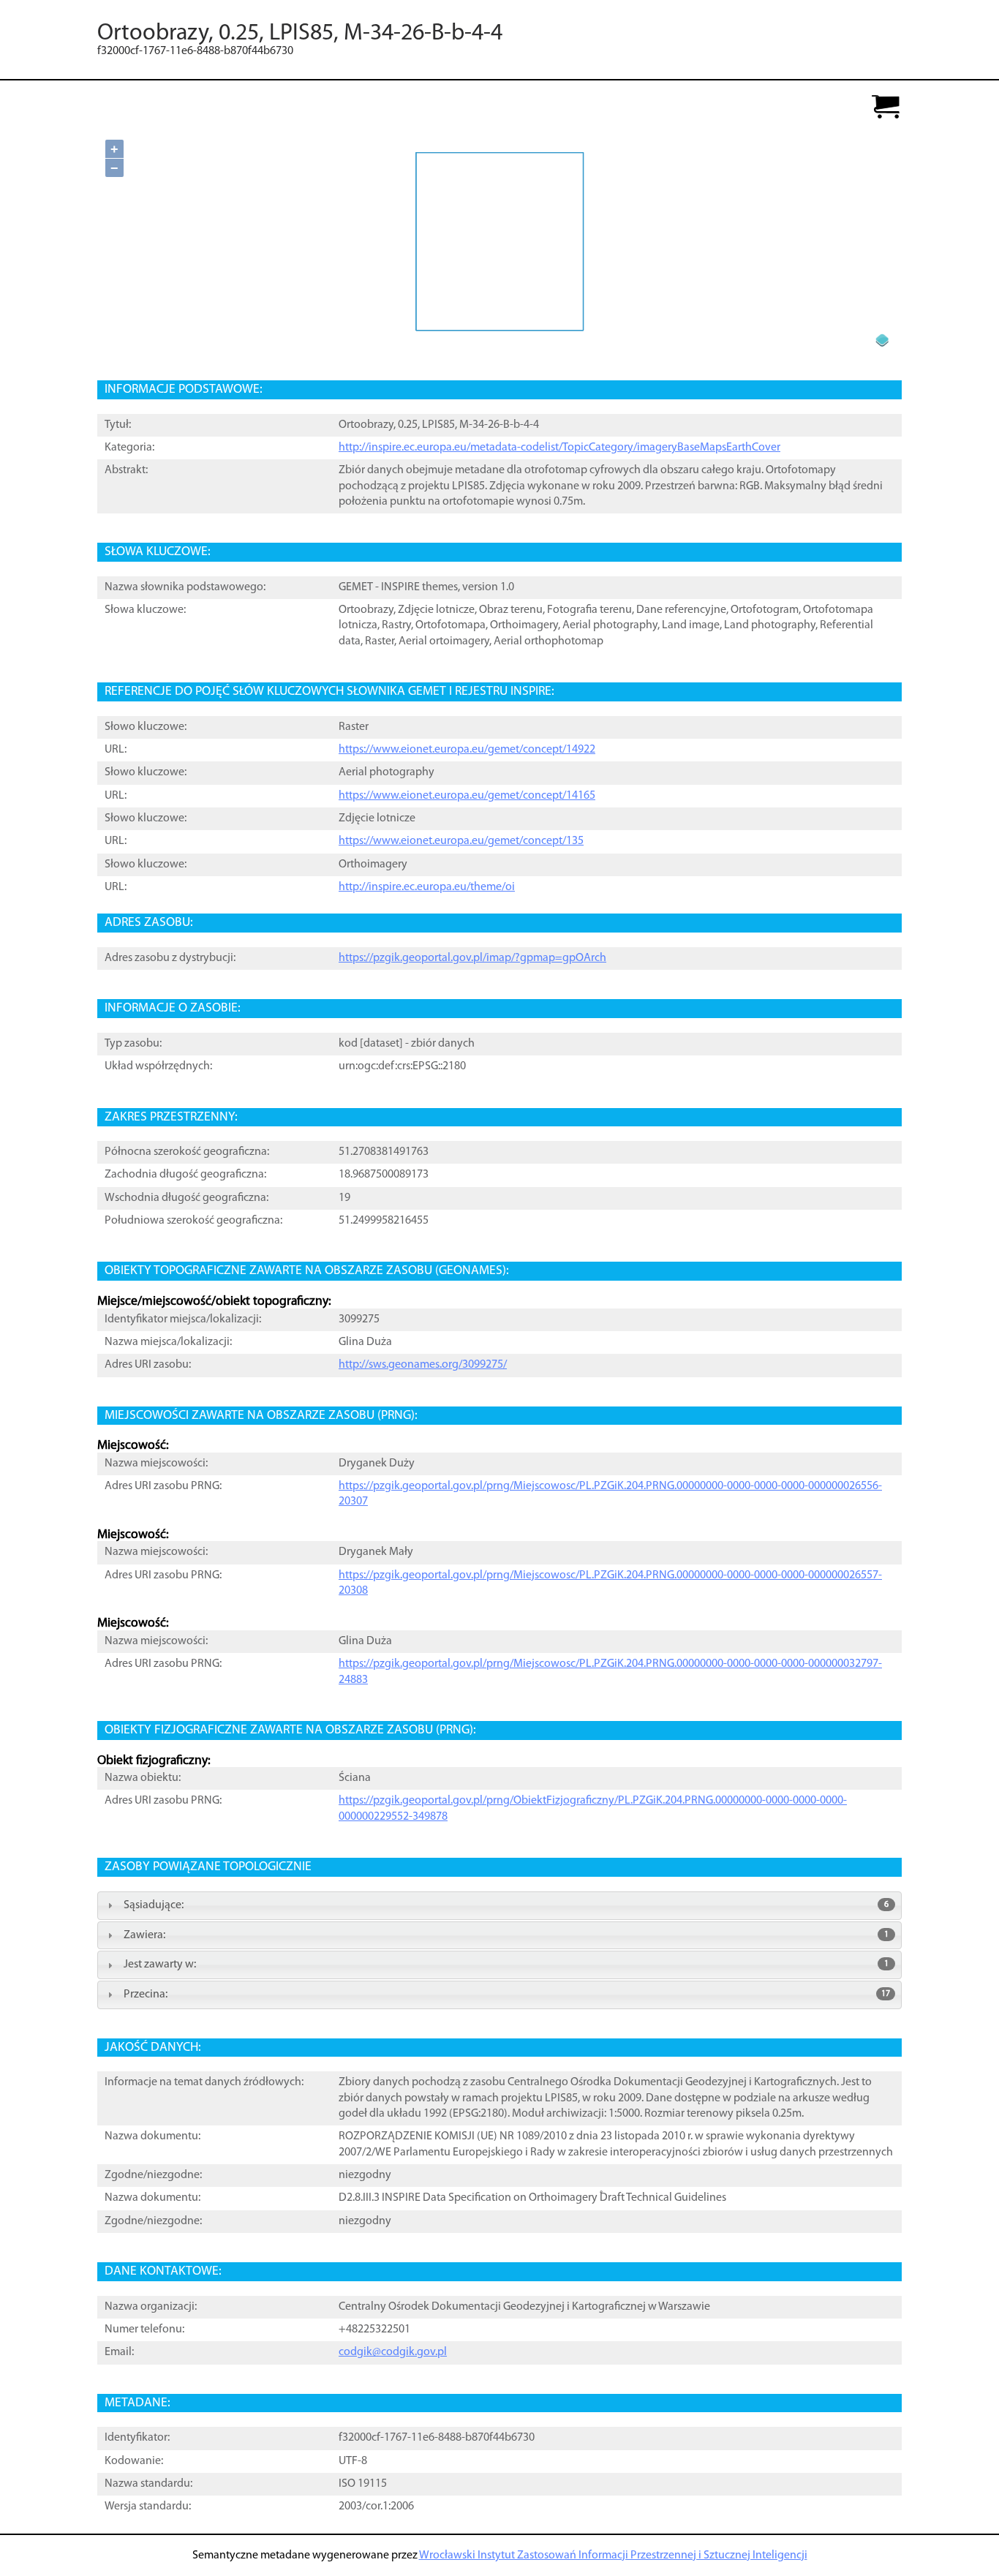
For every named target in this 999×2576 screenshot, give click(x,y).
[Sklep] (886, 108)
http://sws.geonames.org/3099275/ (423, 1365)
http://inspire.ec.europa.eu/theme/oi (427, 887)
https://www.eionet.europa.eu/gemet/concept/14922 (467, 750)
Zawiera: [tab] (506, 1935)
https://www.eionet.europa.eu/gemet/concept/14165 (467, 796)
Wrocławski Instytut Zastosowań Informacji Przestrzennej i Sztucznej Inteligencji (613, 2556)
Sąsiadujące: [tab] (506, 1905)
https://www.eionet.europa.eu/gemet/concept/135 (461, 841)
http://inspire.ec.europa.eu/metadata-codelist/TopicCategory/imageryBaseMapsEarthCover (559, 448)
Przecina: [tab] (507, 1995)
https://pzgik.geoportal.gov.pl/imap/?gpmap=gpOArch (472, 958)
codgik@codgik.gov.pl (393, 2352)
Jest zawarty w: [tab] (506, 1965)
